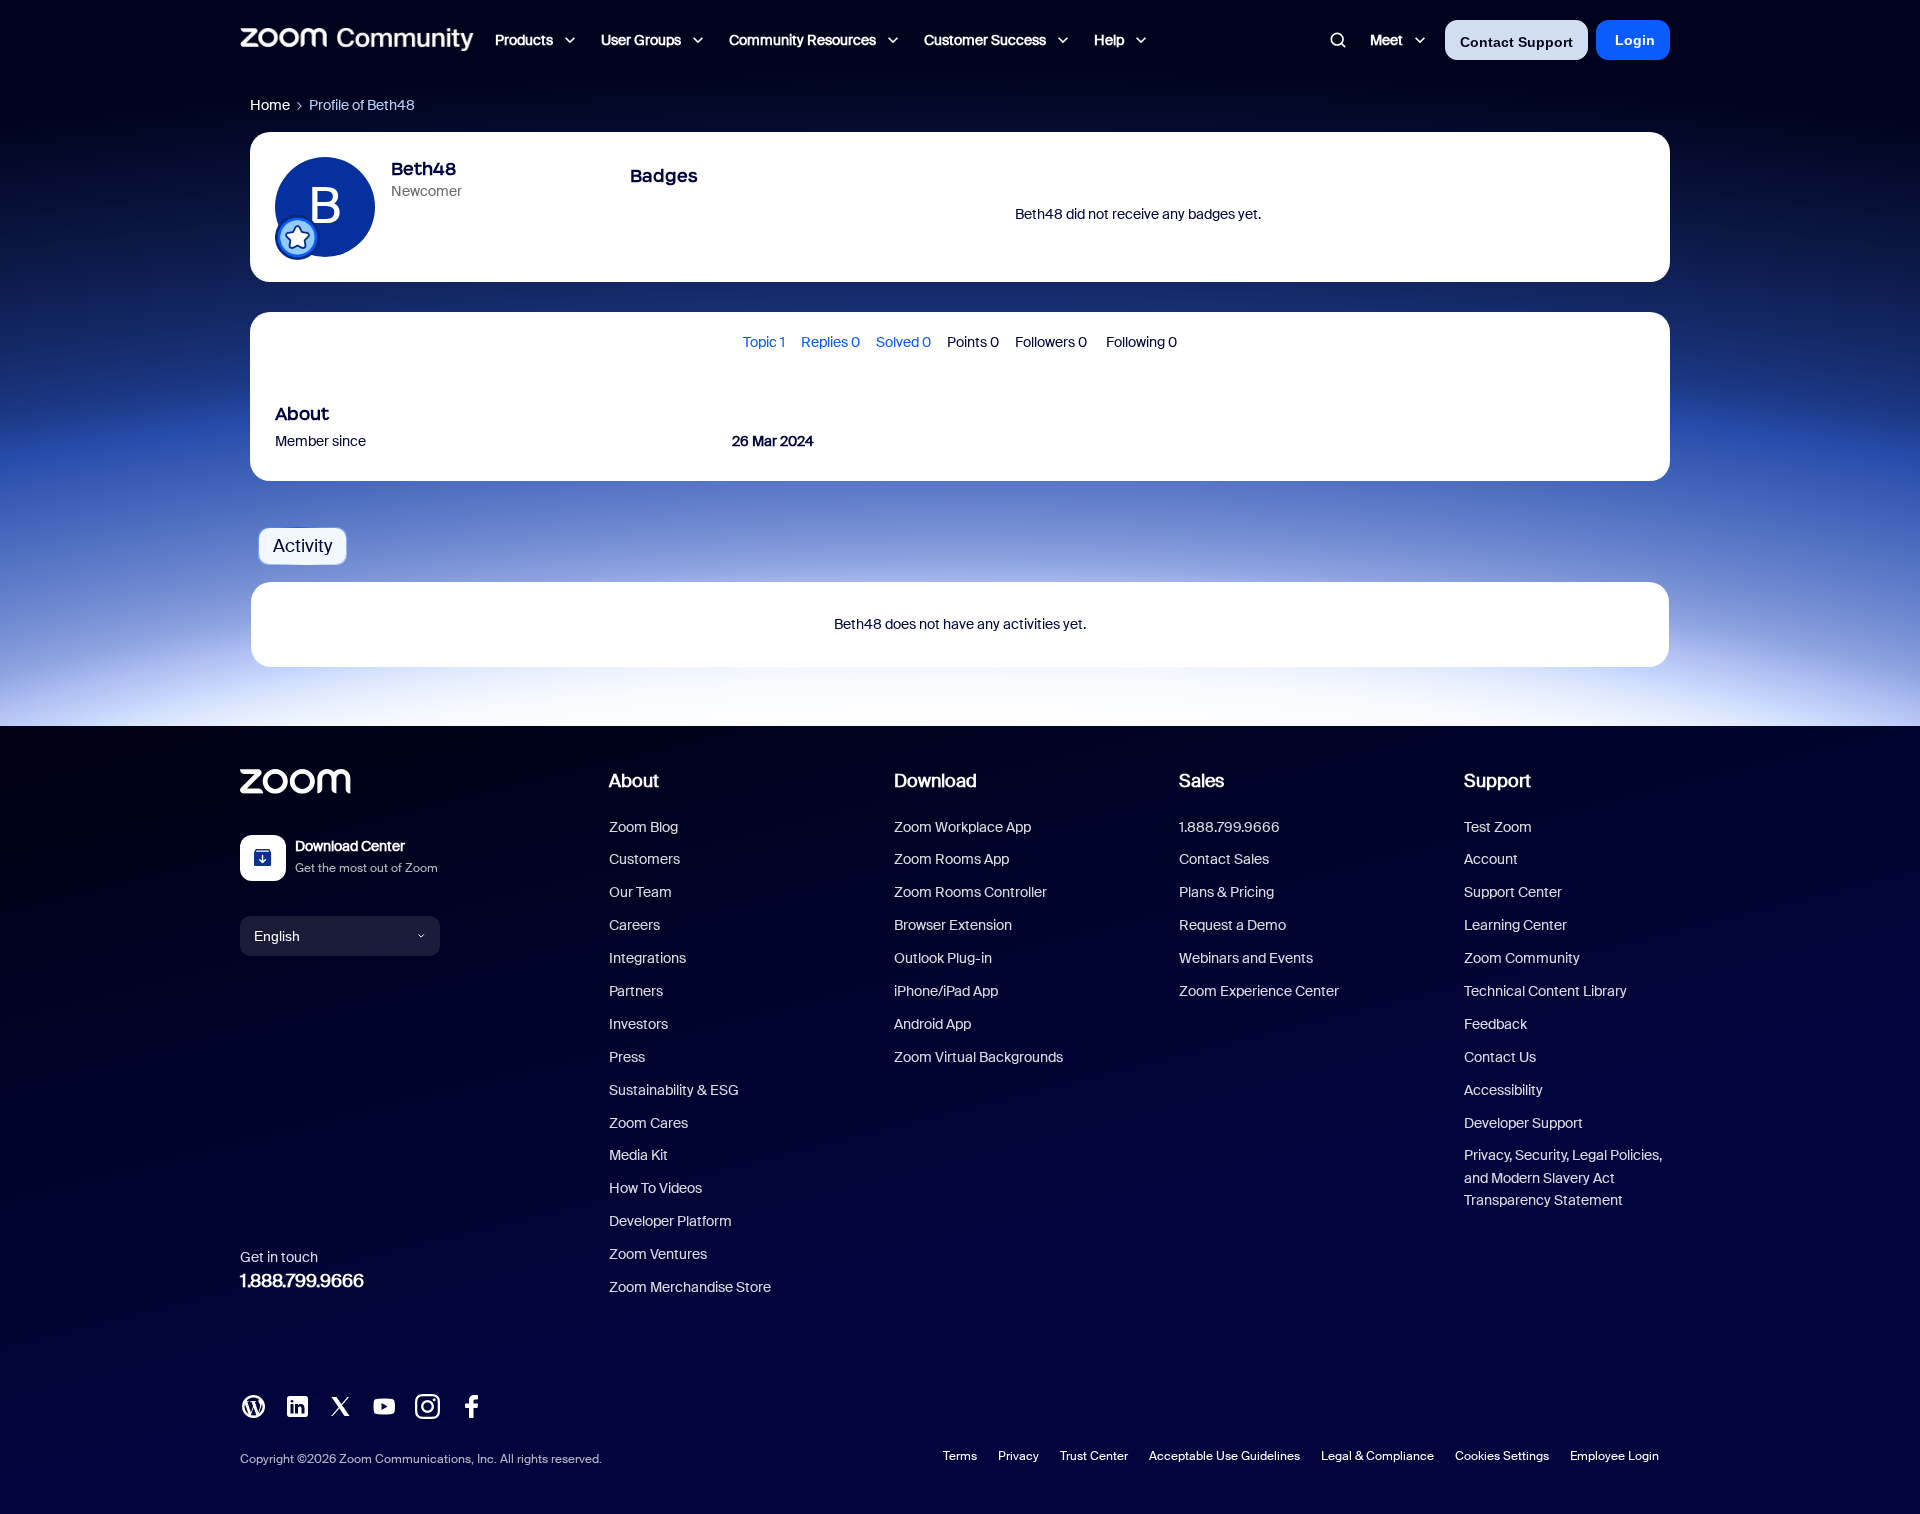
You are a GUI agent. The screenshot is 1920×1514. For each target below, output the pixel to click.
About (634, 781)
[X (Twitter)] (340, 1405)
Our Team (640, 892)
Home (270, 105)
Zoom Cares (648, 1123)
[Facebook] (471, 1405)
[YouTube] (384, 1405)
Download (935, 781)
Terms (960, 1456)
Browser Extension (953, 925)
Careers (634, 925)
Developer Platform (670, 1221)
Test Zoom (1498, 827)
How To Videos (655, 1188)
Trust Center (1094, 1456)
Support (1497, 781)
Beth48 (423, 169)
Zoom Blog (643, 827)
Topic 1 (764, 342)
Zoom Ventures (658, 1254)
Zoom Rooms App (951, 859)
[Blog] (253, 1405)
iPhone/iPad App (946, 991)
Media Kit (638, 1155)
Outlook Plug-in (943, 958)
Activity (302, 546)
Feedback (1495, 1024)
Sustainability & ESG (674, 1090)
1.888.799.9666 (302, 1281)
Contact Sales (1224, 859)
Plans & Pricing (1226, 892)
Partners (636, 991)
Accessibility (1503, 1090)
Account (1491, 859)
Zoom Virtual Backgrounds (978, 1057)
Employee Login (1614, 1456)
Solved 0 (903, 342)
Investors (638, 1024)
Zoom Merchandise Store (690, 1287)
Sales (1201, 781)
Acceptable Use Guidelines (1224, 1456)
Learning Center (1515, 925)
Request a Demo (1232, 925)
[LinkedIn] (297, 1405)
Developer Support (1523, 1123)
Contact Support (1516, 42)
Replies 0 (830, 342)
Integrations (647, 958)
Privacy (1018, 1456)
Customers (644, 859)
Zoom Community (1522, 958)
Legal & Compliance (1377, 1456)
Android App (932, 1024)
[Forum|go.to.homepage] (357, 40)
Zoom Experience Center (1259, 991)
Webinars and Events (1246, 958)
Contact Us (1500, 1057)
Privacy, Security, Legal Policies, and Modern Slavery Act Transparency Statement (1563, 1177)
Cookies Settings (1502, 1456)
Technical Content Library (1545, 991)
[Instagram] (427, 1405)
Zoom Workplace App (962, 827)
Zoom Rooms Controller (970, 892)
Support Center (1513, 892)
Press (627, 1057)
